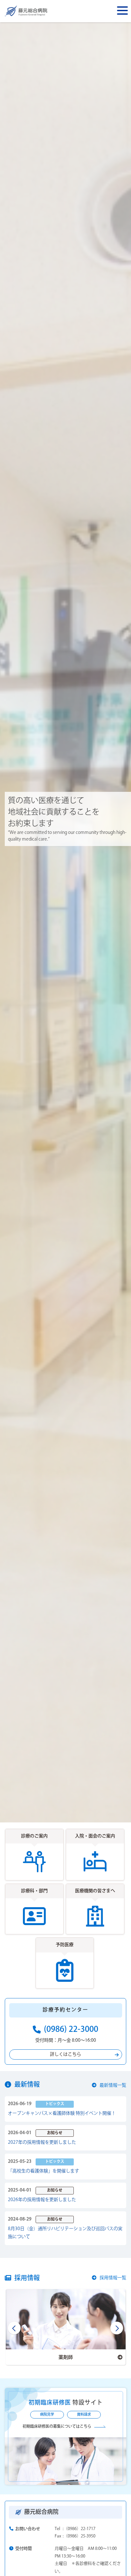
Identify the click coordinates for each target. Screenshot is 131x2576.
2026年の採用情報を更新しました (42, 2200)
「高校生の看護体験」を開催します (44, 2171)
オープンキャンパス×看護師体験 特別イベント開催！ (62, 2113)
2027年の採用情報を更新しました (42, 2142)
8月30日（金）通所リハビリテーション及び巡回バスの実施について (65, 2233)
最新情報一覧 (113, 2085)
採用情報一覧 (113, 2278)
